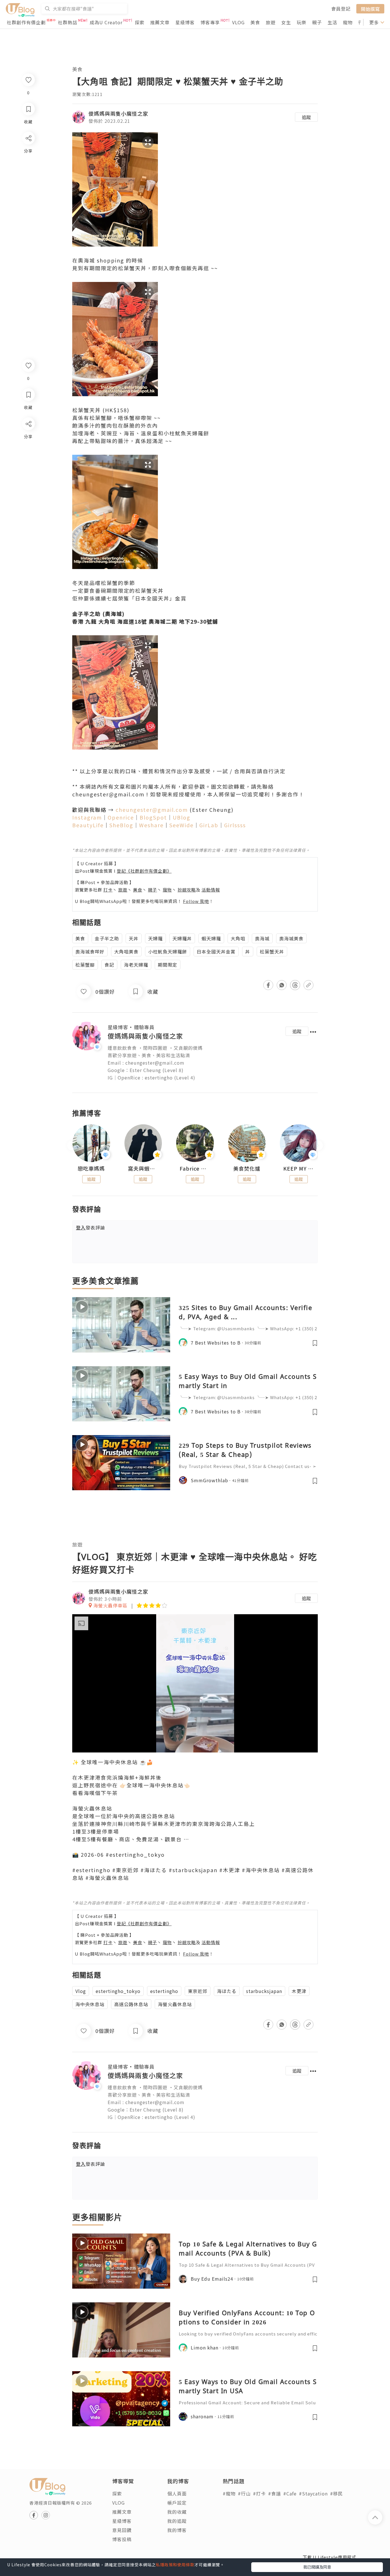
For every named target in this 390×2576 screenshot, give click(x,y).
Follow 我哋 (196, 901)
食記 (109, 965)
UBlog (182, 817)
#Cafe (290, 2493)
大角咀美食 (126, 952)
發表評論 (91, 1227)
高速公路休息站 (131, 2004)
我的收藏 (177, 2512)
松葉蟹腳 (85, 965)
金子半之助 (107, 938)
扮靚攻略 (187, 890)
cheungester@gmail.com (152, 810)
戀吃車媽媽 (91, 1169)
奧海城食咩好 (90, 952)
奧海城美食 (291, 938)
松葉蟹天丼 (272, 952)
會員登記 (341, 9)
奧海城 (262, 938)
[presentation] (72, 1146)
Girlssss (235, 825)
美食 (255, 22)
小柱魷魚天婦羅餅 (168, 952)
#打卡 (259, 2493)
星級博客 (185, 22)
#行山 (244, 2493)
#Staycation (313, 2493)
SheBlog (121, 825)
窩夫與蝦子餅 (143, 1169)
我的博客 (177, 2530)
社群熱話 (68, 22)
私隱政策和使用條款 (175, 2565)
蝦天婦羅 (211, 938)
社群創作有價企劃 (26, 22)
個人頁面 (177, 2493)
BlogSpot (153, 817)
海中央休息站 (90, 2004)
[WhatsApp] (28, 455)
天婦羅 (155, 938)
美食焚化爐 (247, 1169)
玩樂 (301, 22)
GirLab (209, 825)
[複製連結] (28, 487)
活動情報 (211, 890)
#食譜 (275, 2493)
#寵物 (229, 2493)
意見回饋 (122, 2530)
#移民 (336, 2493)
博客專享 (210, 22)
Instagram (87, 817)
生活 (332, 22)
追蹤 (306, 117)
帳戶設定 (177, 2503)
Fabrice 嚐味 (195, 1169)
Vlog (81, 1991)
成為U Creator (106, 22)
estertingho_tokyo (118, 1991)
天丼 (134, 938)
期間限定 (168, 965)
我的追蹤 (177, 2521)
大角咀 (238, 938)
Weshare (151, 825)
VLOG (238, 22)
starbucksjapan (264, 1991)
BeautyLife (88, 825)
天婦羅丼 (182, 938)
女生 (286, 22)
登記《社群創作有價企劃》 (144, 871)
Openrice (121, 817)
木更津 (299, 1991)
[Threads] (28, 471)
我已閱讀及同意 (317, 2567)
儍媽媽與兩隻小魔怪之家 (118, 113)
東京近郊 (198, 1991)
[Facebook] (28, 439)
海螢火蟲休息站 (175, 2004)
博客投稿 (122, 2539)
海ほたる (227, 1991)
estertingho (164, 1991)
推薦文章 (160, 22)
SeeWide (181, 825)
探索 (140, 22)
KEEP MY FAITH (299, 1169)
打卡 (108, 890)
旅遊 (271, 22)
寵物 (348, 22)
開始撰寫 (370, 9)
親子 (317, 22)
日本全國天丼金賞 (216, 952)
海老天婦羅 (136, 965)
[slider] (194, 1748)
